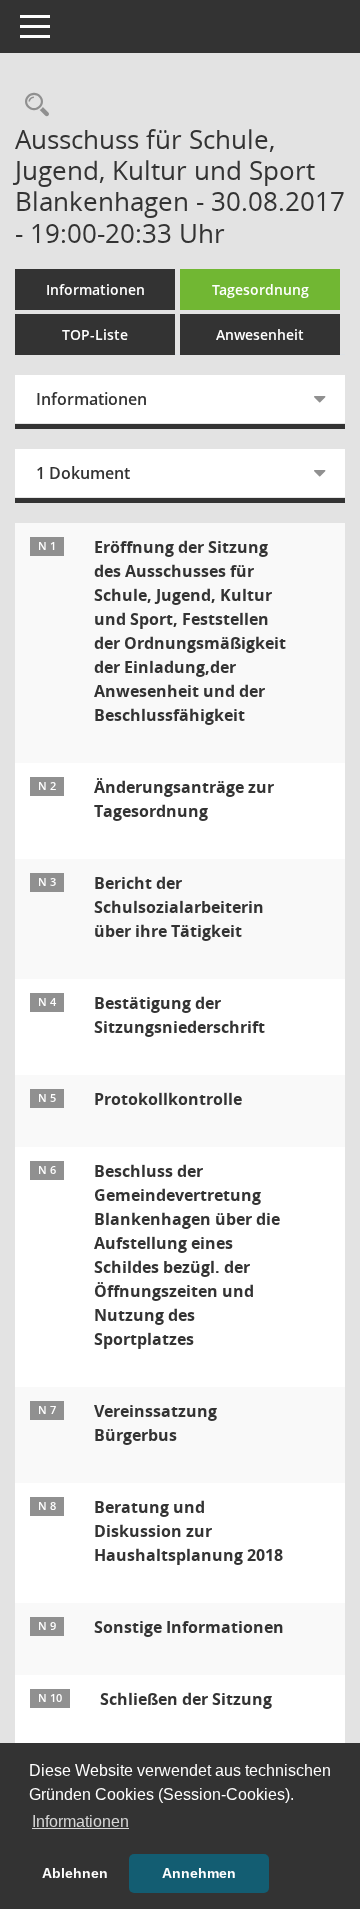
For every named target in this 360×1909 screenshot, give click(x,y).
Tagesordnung (260, 289)
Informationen (95, 289)
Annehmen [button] (199, 1873)
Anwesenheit (260, 334)
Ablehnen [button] (75, 1873)
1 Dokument (83, 473)
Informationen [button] (80, 1821)
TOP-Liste (95, 334)
